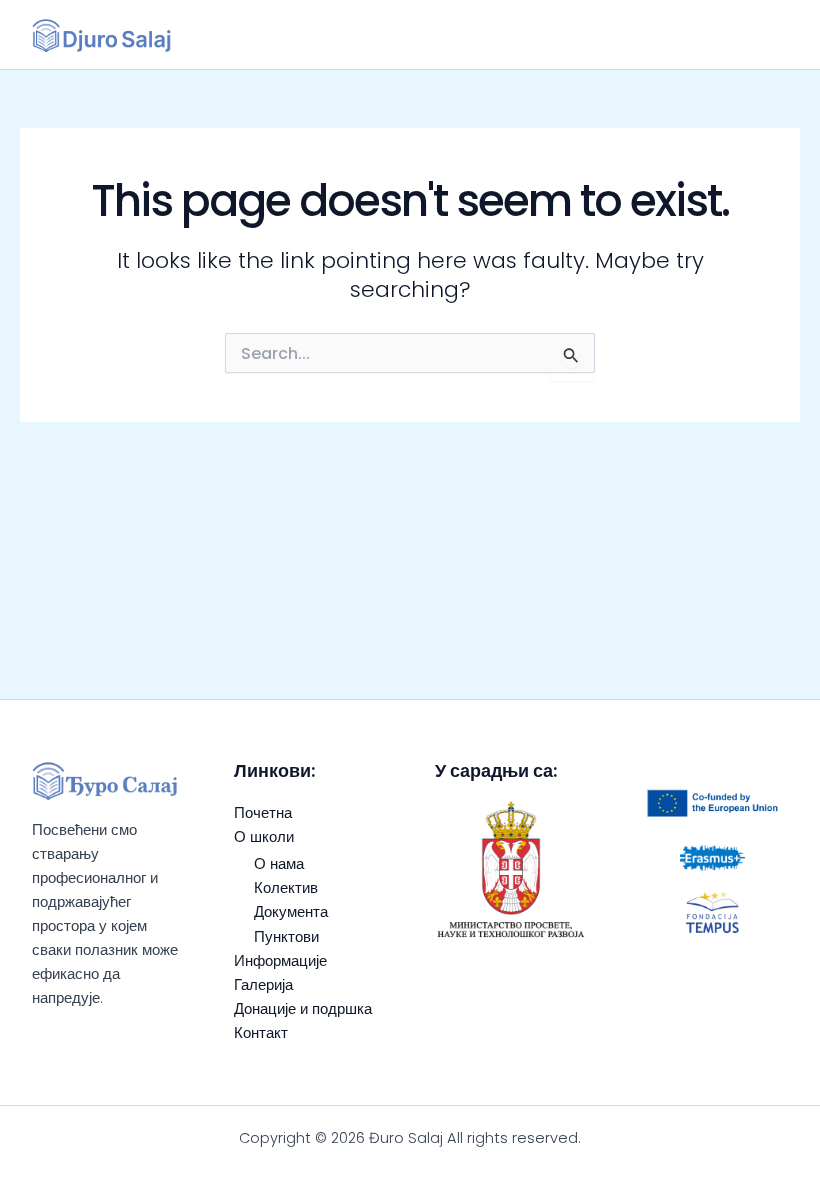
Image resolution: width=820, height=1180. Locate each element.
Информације (280, 961)
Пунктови (286, 937)
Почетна (263, 813)
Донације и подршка (303, 1009)
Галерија (263, 985)
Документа (291, 912)
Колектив (286, 888)
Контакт (261, 1033)
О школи (264, 837)
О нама (279, 864)
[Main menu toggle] (764, 34)
